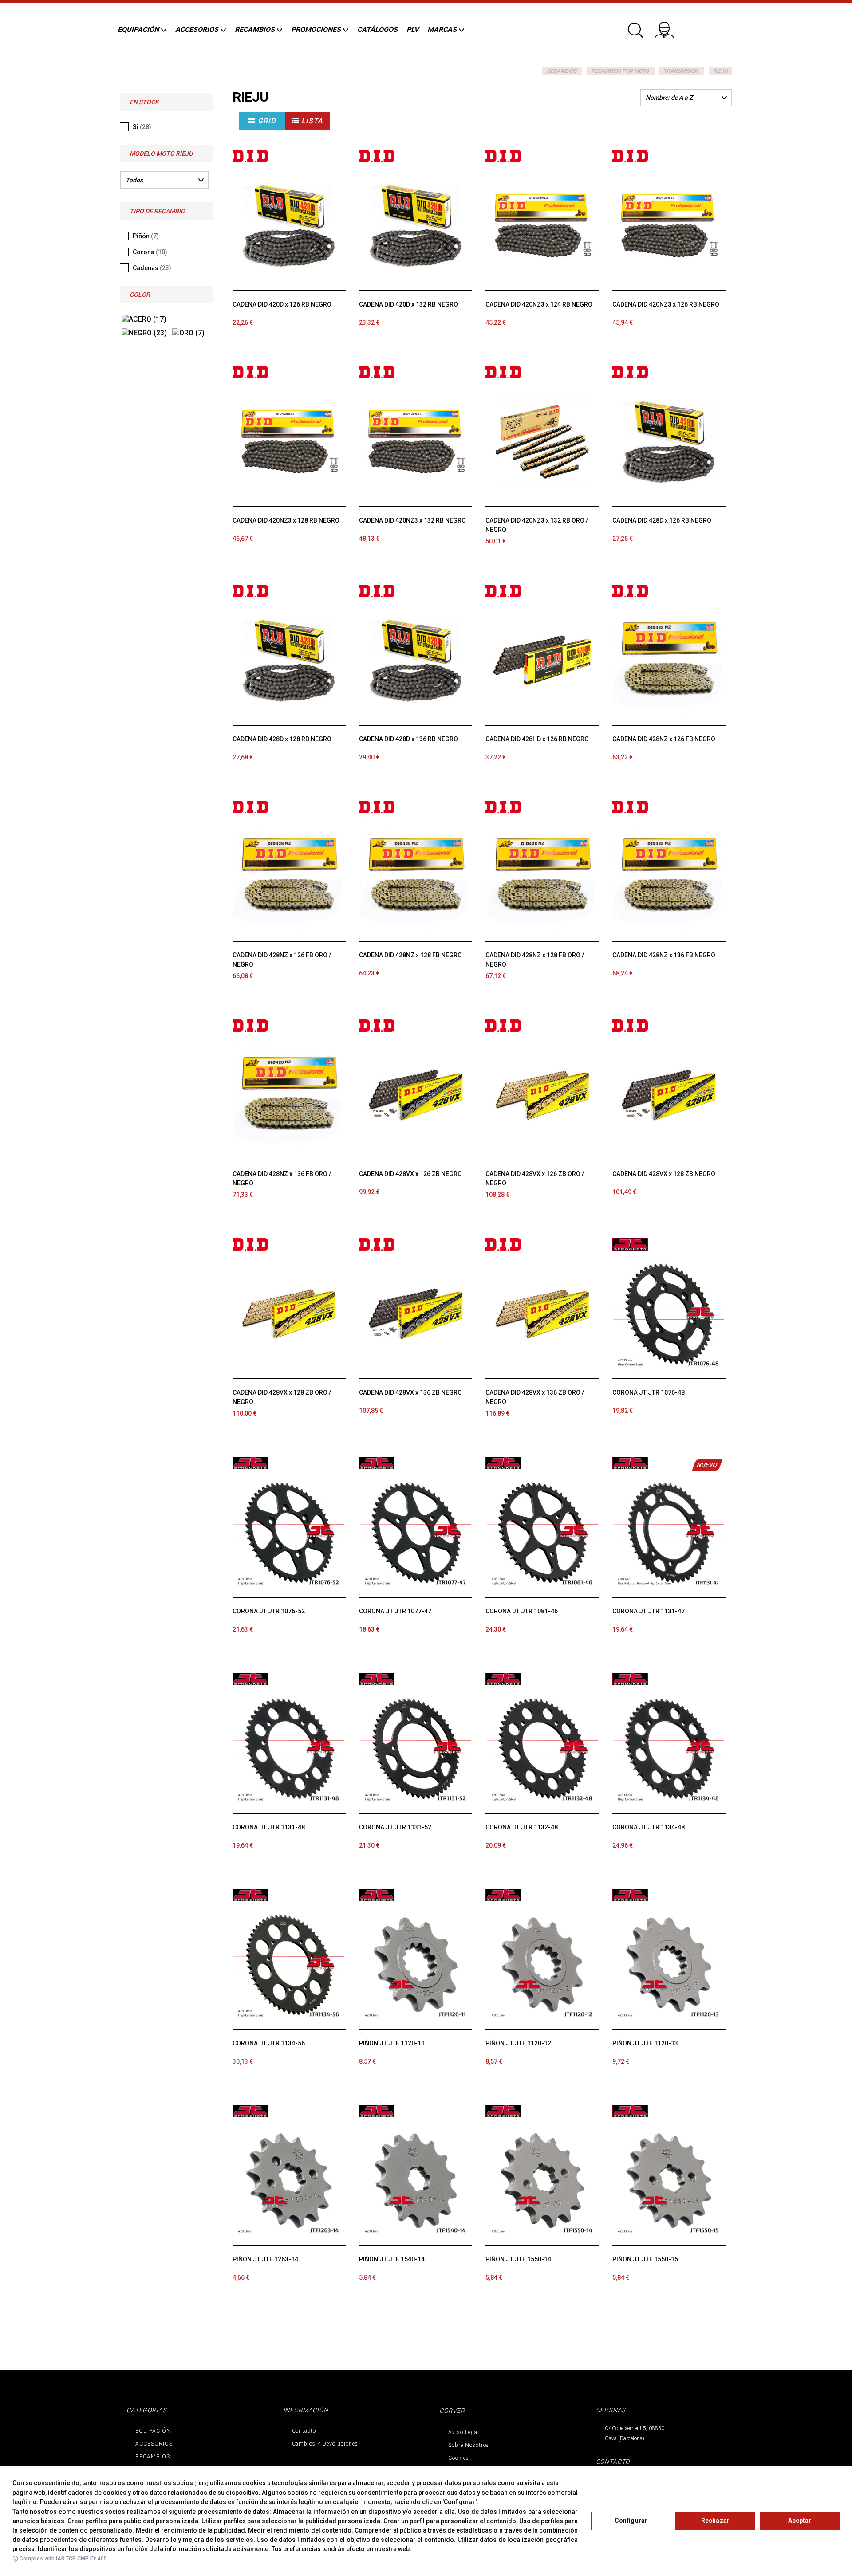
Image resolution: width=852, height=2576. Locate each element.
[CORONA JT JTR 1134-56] (289, 1965)
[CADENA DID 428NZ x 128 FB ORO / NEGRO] (542, 877)
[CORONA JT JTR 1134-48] (669, 1749)
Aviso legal (464, 2432)
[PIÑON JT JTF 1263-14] (289, 2181)
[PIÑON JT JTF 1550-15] (669, 2181)
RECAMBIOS (562, 71)
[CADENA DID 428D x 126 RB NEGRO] (669, 442)
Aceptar (800, 2521)
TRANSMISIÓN (681, 71)
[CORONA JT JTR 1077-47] (416, 1533)
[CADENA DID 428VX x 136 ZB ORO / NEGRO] (542, 1314)
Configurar (631, 2521)
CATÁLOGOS (377, 29)
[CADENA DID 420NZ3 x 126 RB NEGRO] (669, 226)
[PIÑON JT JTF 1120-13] (669, 1965)
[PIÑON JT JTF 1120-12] (542, 1965)
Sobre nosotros (469, 2445)
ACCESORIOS (154, 2444)
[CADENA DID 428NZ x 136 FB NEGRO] (669, 877)
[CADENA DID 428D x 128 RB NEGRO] (289, 661)
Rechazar (715, 2521)
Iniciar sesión (670, 27)
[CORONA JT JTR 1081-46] (542, 1533)
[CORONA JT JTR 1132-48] (542, 1749)
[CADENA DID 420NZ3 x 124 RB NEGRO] (542, 226)
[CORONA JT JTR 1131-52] (416, 1749)
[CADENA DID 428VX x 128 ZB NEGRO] (669, 1095)
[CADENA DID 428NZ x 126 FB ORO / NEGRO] (289, 877)
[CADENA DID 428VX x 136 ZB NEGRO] (416, 1314)
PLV (412, 29)
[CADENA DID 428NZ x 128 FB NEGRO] (416, 877)
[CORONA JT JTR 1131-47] (669, 1533)
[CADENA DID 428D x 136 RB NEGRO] (416, 661)
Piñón (146, 236)
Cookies (459, 2458)
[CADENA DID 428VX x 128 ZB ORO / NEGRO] (289, 1314)
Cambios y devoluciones (325, 2444)
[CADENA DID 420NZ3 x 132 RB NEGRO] (416, 442)
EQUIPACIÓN (153, 2431)
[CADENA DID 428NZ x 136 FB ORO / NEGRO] (289, 1095)
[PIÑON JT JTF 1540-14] (416, 2181)
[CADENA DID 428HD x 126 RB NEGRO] (542, 661)
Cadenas (152, 268)
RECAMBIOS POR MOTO (620, 71)
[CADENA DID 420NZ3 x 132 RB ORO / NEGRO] (542, 442)
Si (142, 127)
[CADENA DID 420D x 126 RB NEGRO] (289, 226)
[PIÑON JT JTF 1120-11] (416, 1965)
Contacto (304, 2431)
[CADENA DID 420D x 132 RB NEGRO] (416, 226)
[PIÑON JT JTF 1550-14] (542, 2181)
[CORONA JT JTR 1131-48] (289, 1749)
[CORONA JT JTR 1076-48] (669, 1314)
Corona (150, 252)
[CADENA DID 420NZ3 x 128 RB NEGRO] (289, 442)
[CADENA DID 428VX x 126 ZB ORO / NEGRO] (542, 1095)
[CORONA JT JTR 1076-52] (289, 1533)
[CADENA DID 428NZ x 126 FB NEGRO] (669, 661)
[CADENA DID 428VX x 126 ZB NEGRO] (416, 1095)
